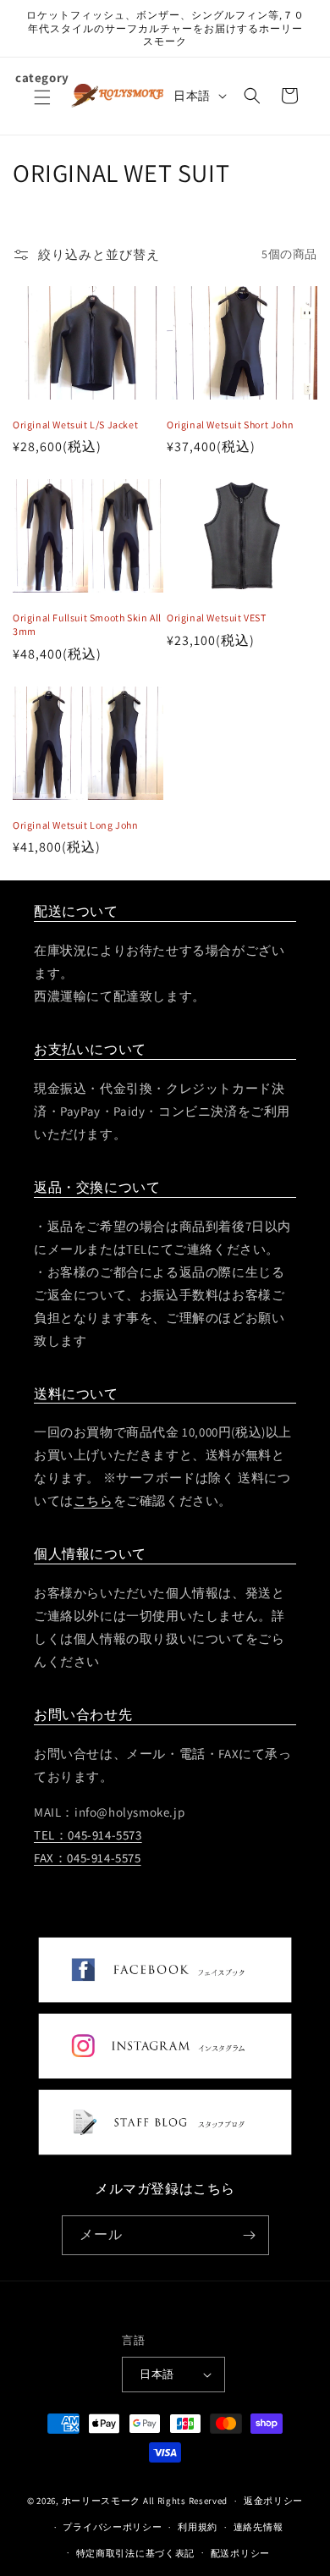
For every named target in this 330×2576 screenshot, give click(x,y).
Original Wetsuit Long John (76, 825)
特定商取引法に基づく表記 (135, 2553)
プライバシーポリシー (112, 2527)
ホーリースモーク (102, 2501)
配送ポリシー (240, 2553)
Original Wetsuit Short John (230, 425)
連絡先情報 (258, 2527)
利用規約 (198, 2527)
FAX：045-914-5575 (88, 1858)
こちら (93, 1500)
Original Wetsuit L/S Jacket (75, 425)
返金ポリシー (273, 2501)
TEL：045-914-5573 (88, 1835)
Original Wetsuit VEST (217, 618)
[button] (42, 108)
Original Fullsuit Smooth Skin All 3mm (87, 624)
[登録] (250, 2235)
